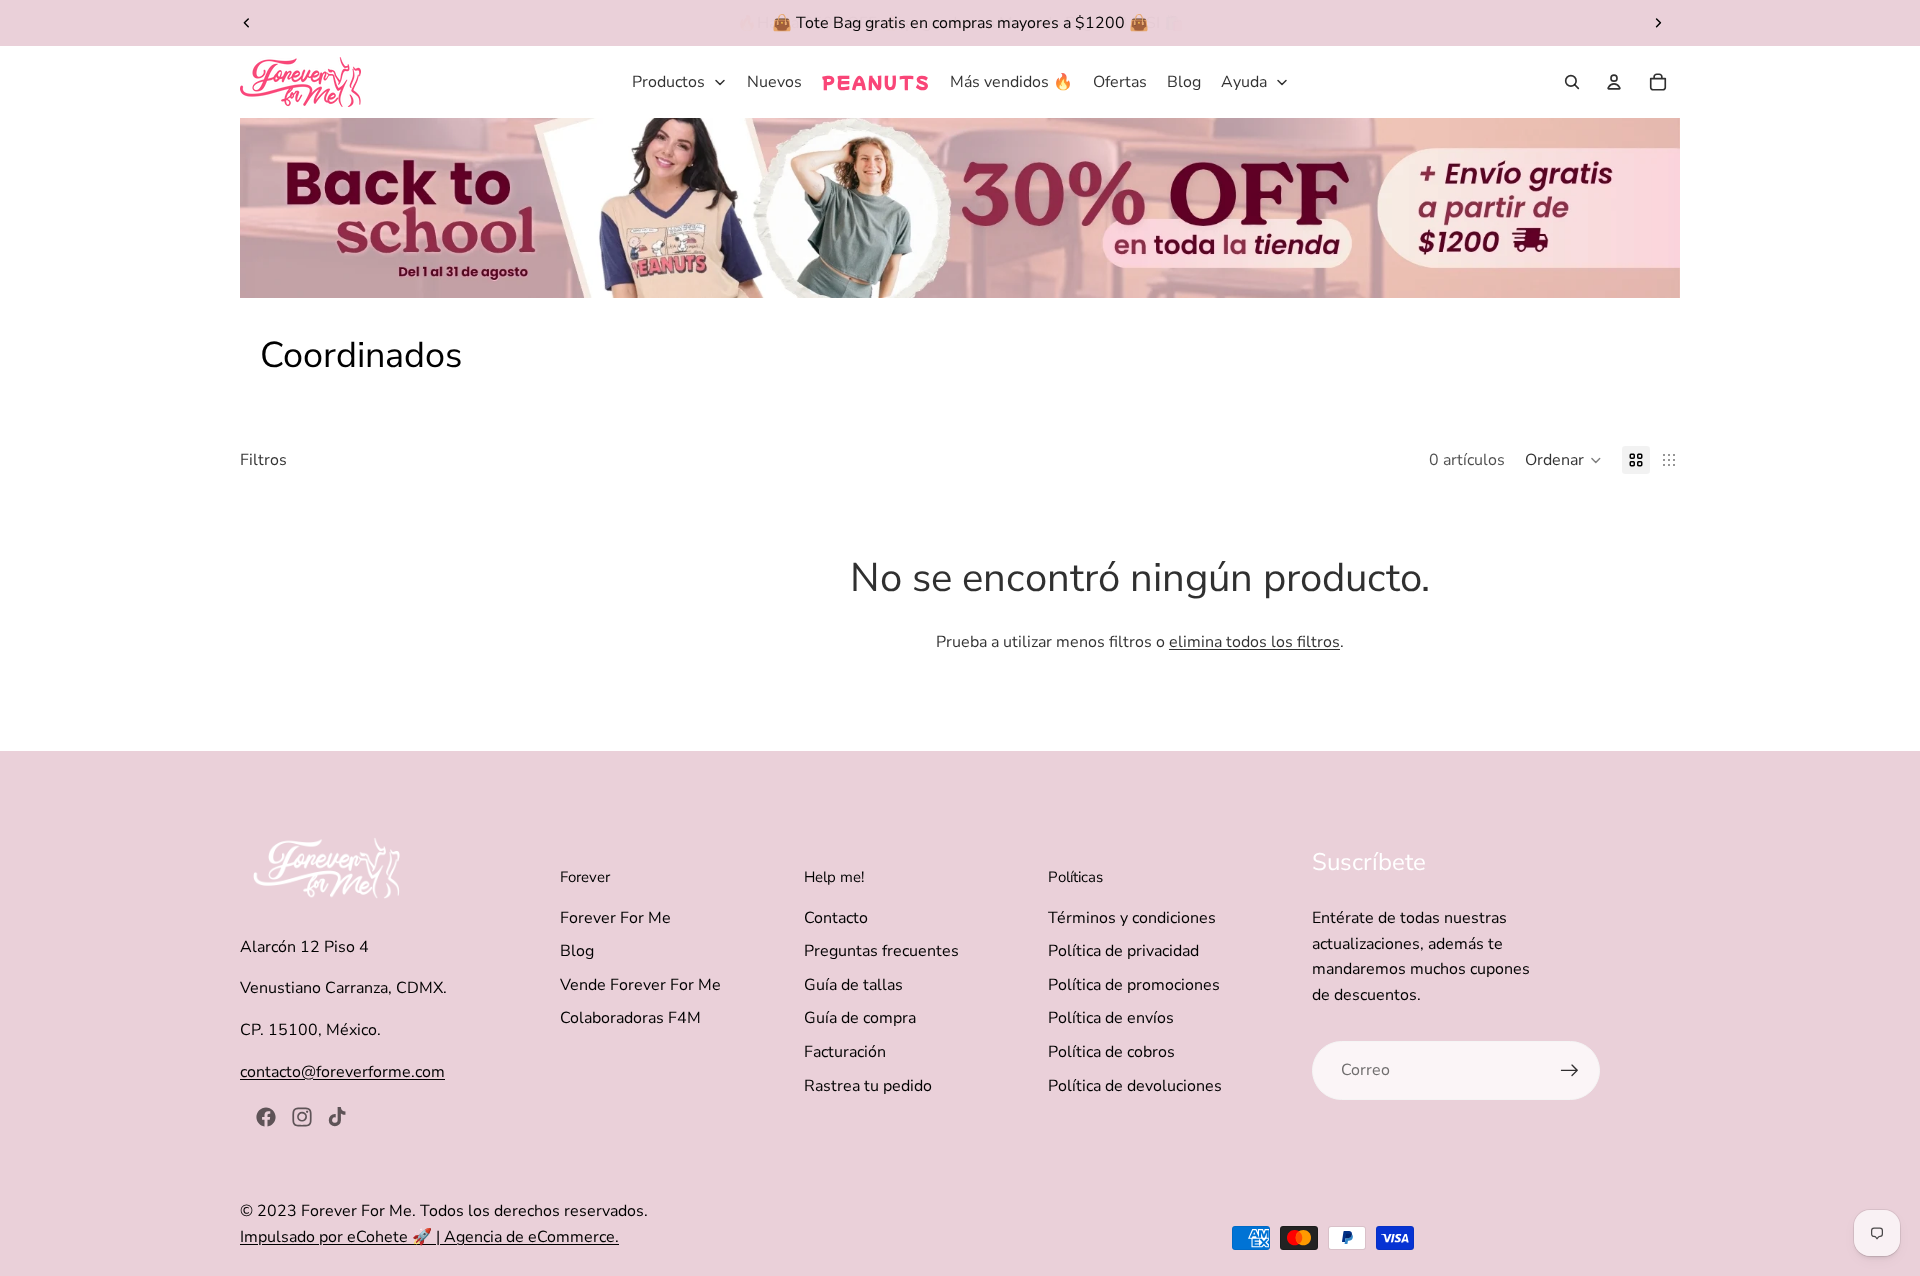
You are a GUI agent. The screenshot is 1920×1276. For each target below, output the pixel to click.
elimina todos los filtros (1254, 642)
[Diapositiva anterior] (247, 23)
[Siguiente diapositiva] (1658, 23)
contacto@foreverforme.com (342, 1072)
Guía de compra (860, 1018)
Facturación (845, 1052)
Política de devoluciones (1135, 1086)
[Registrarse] (1570, 1071)
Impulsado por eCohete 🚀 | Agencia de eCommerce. (429, 1237)
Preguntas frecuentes (881, 951)
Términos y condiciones (1132, 918)
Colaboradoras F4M (630, 1018)
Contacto (836, 918)
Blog (577, 951)
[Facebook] (266, 1117)
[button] (1563, 460)
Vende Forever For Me (640, 985)
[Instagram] (302, 1117)
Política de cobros (1111, 1052)
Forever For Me (615, 918)
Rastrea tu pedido (868, 1086)
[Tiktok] (337, 1117)
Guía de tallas (853, 985)
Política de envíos (1111, 1018)
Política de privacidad (1123, 951)
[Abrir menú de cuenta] (1614, 82)
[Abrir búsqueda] (1572, 82)
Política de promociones (1134, 985)
